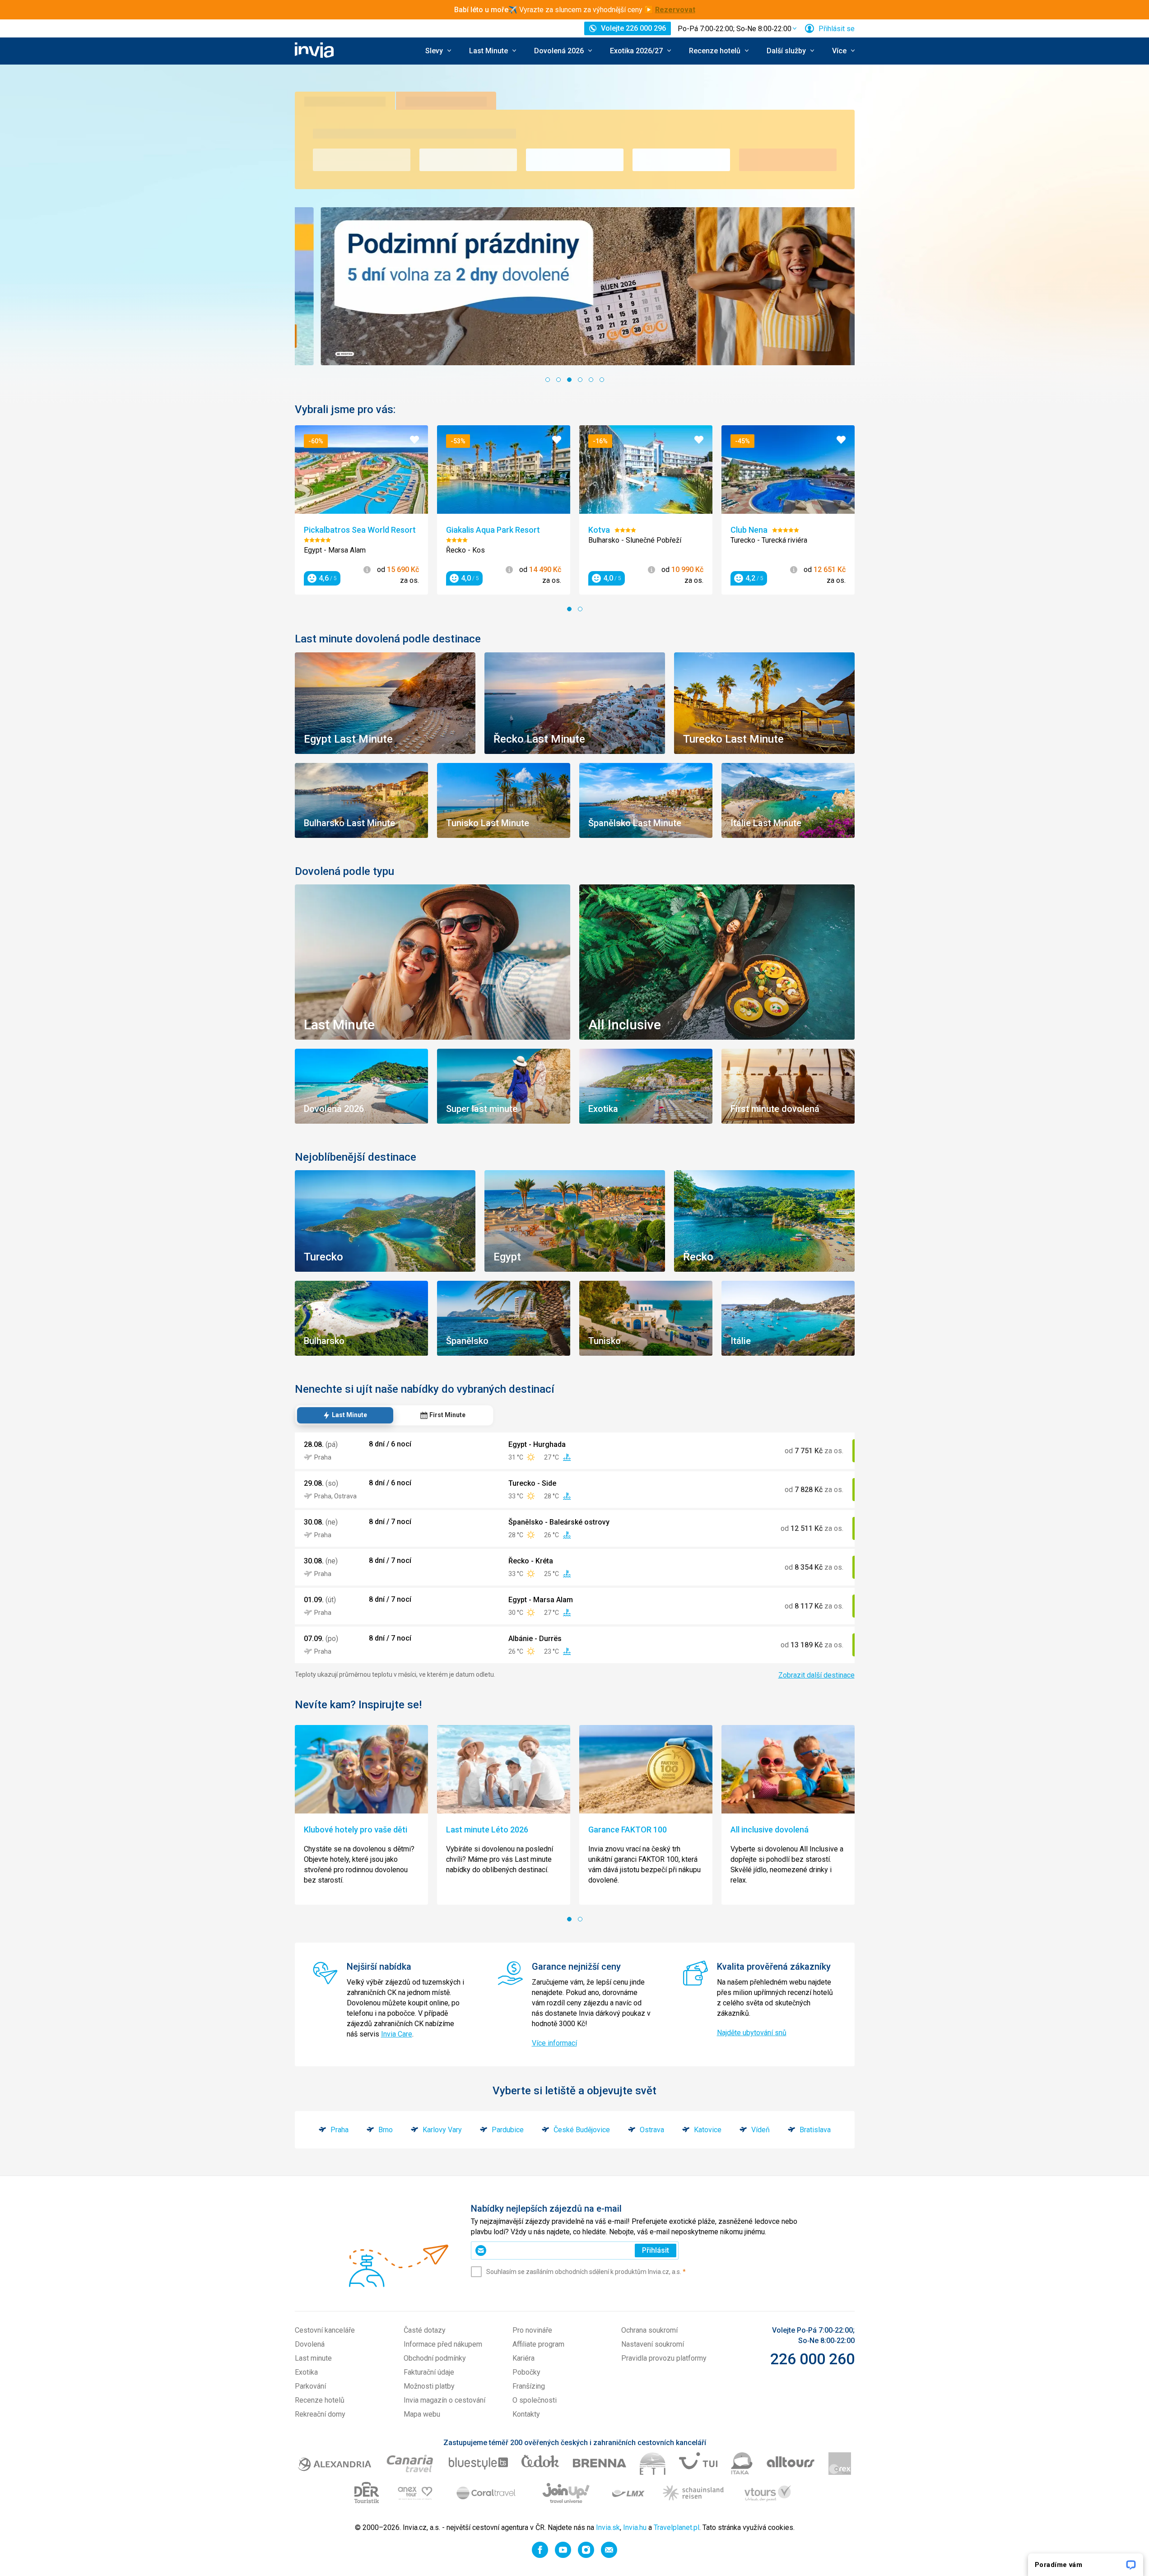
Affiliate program (538, 2344)
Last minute (313, 2358)
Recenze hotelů (320, 2400)
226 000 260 (812, 2359)
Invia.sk (608, 2527)
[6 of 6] (602, 380)
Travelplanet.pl (677, 2527)
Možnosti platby (429, 2386)
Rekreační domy (320, 2414)
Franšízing (529, 2386)
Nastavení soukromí (653, 2344)
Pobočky (526, 2372)
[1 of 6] (548, 380)
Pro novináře (532, 2330)
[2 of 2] (580, 609)
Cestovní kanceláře (325, 2330)
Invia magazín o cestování (444, 2400)
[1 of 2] (569, 609)
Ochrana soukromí (649, 2330)
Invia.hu (635, 2527)
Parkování (310, 2386)
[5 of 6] (591, 380)
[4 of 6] (580, 380)
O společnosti (535, 2400)
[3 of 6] (569, 380)
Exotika (306, 2372)
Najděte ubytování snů (752, 2033)
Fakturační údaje (429, 2372)
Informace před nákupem (443, 2344)
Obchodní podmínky (435, 2358)
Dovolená (310, 2344)
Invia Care (397, 2034)
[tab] (345, 1415)
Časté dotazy (425, 2330)
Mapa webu (422, 2414)
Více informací (554, 2043)
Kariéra (523, 2358)
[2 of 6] (558, 380)
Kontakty (526, 2414)
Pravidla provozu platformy (664, 2358)
